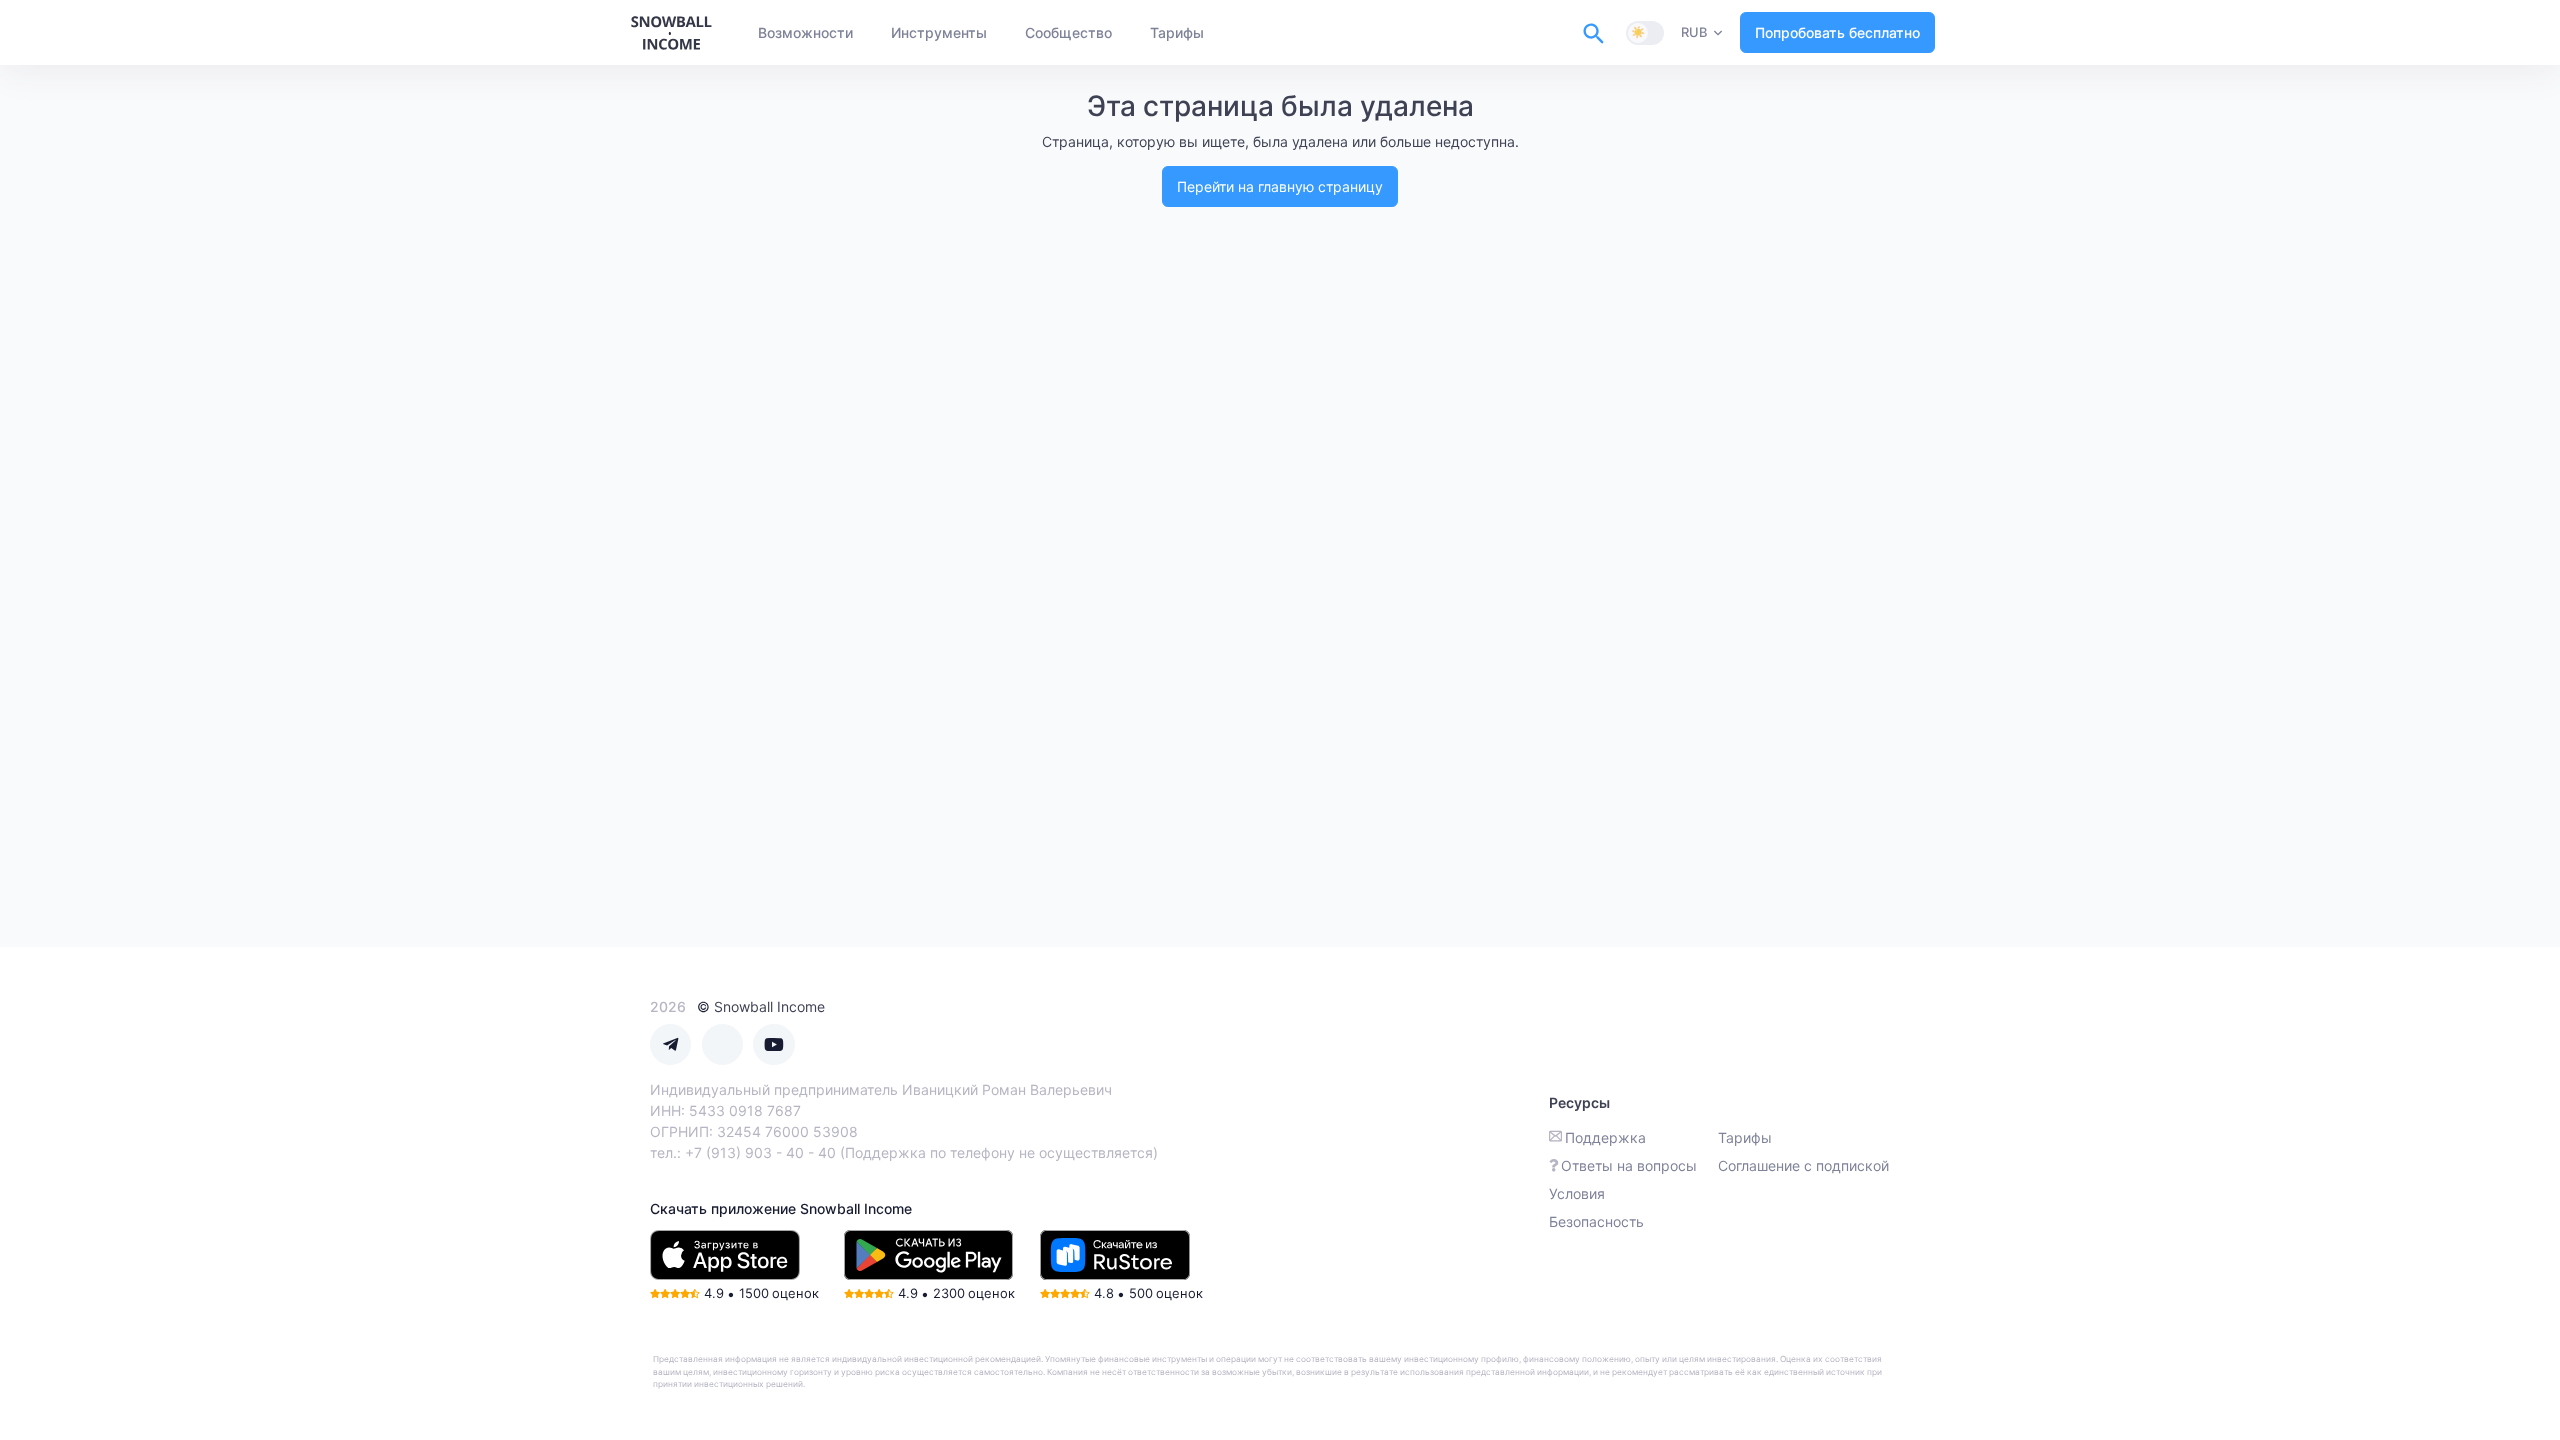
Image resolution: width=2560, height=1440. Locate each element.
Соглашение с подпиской (1803, 1165)
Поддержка (1605, 1137)
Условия (1577, 1193)
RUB (1694, 32)
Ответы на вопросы (1629, 1165)
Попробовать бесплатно (1837, 32)
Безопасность (1596, 1221)
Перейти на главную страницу (1280, 186)
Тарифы (1745, 1137)
